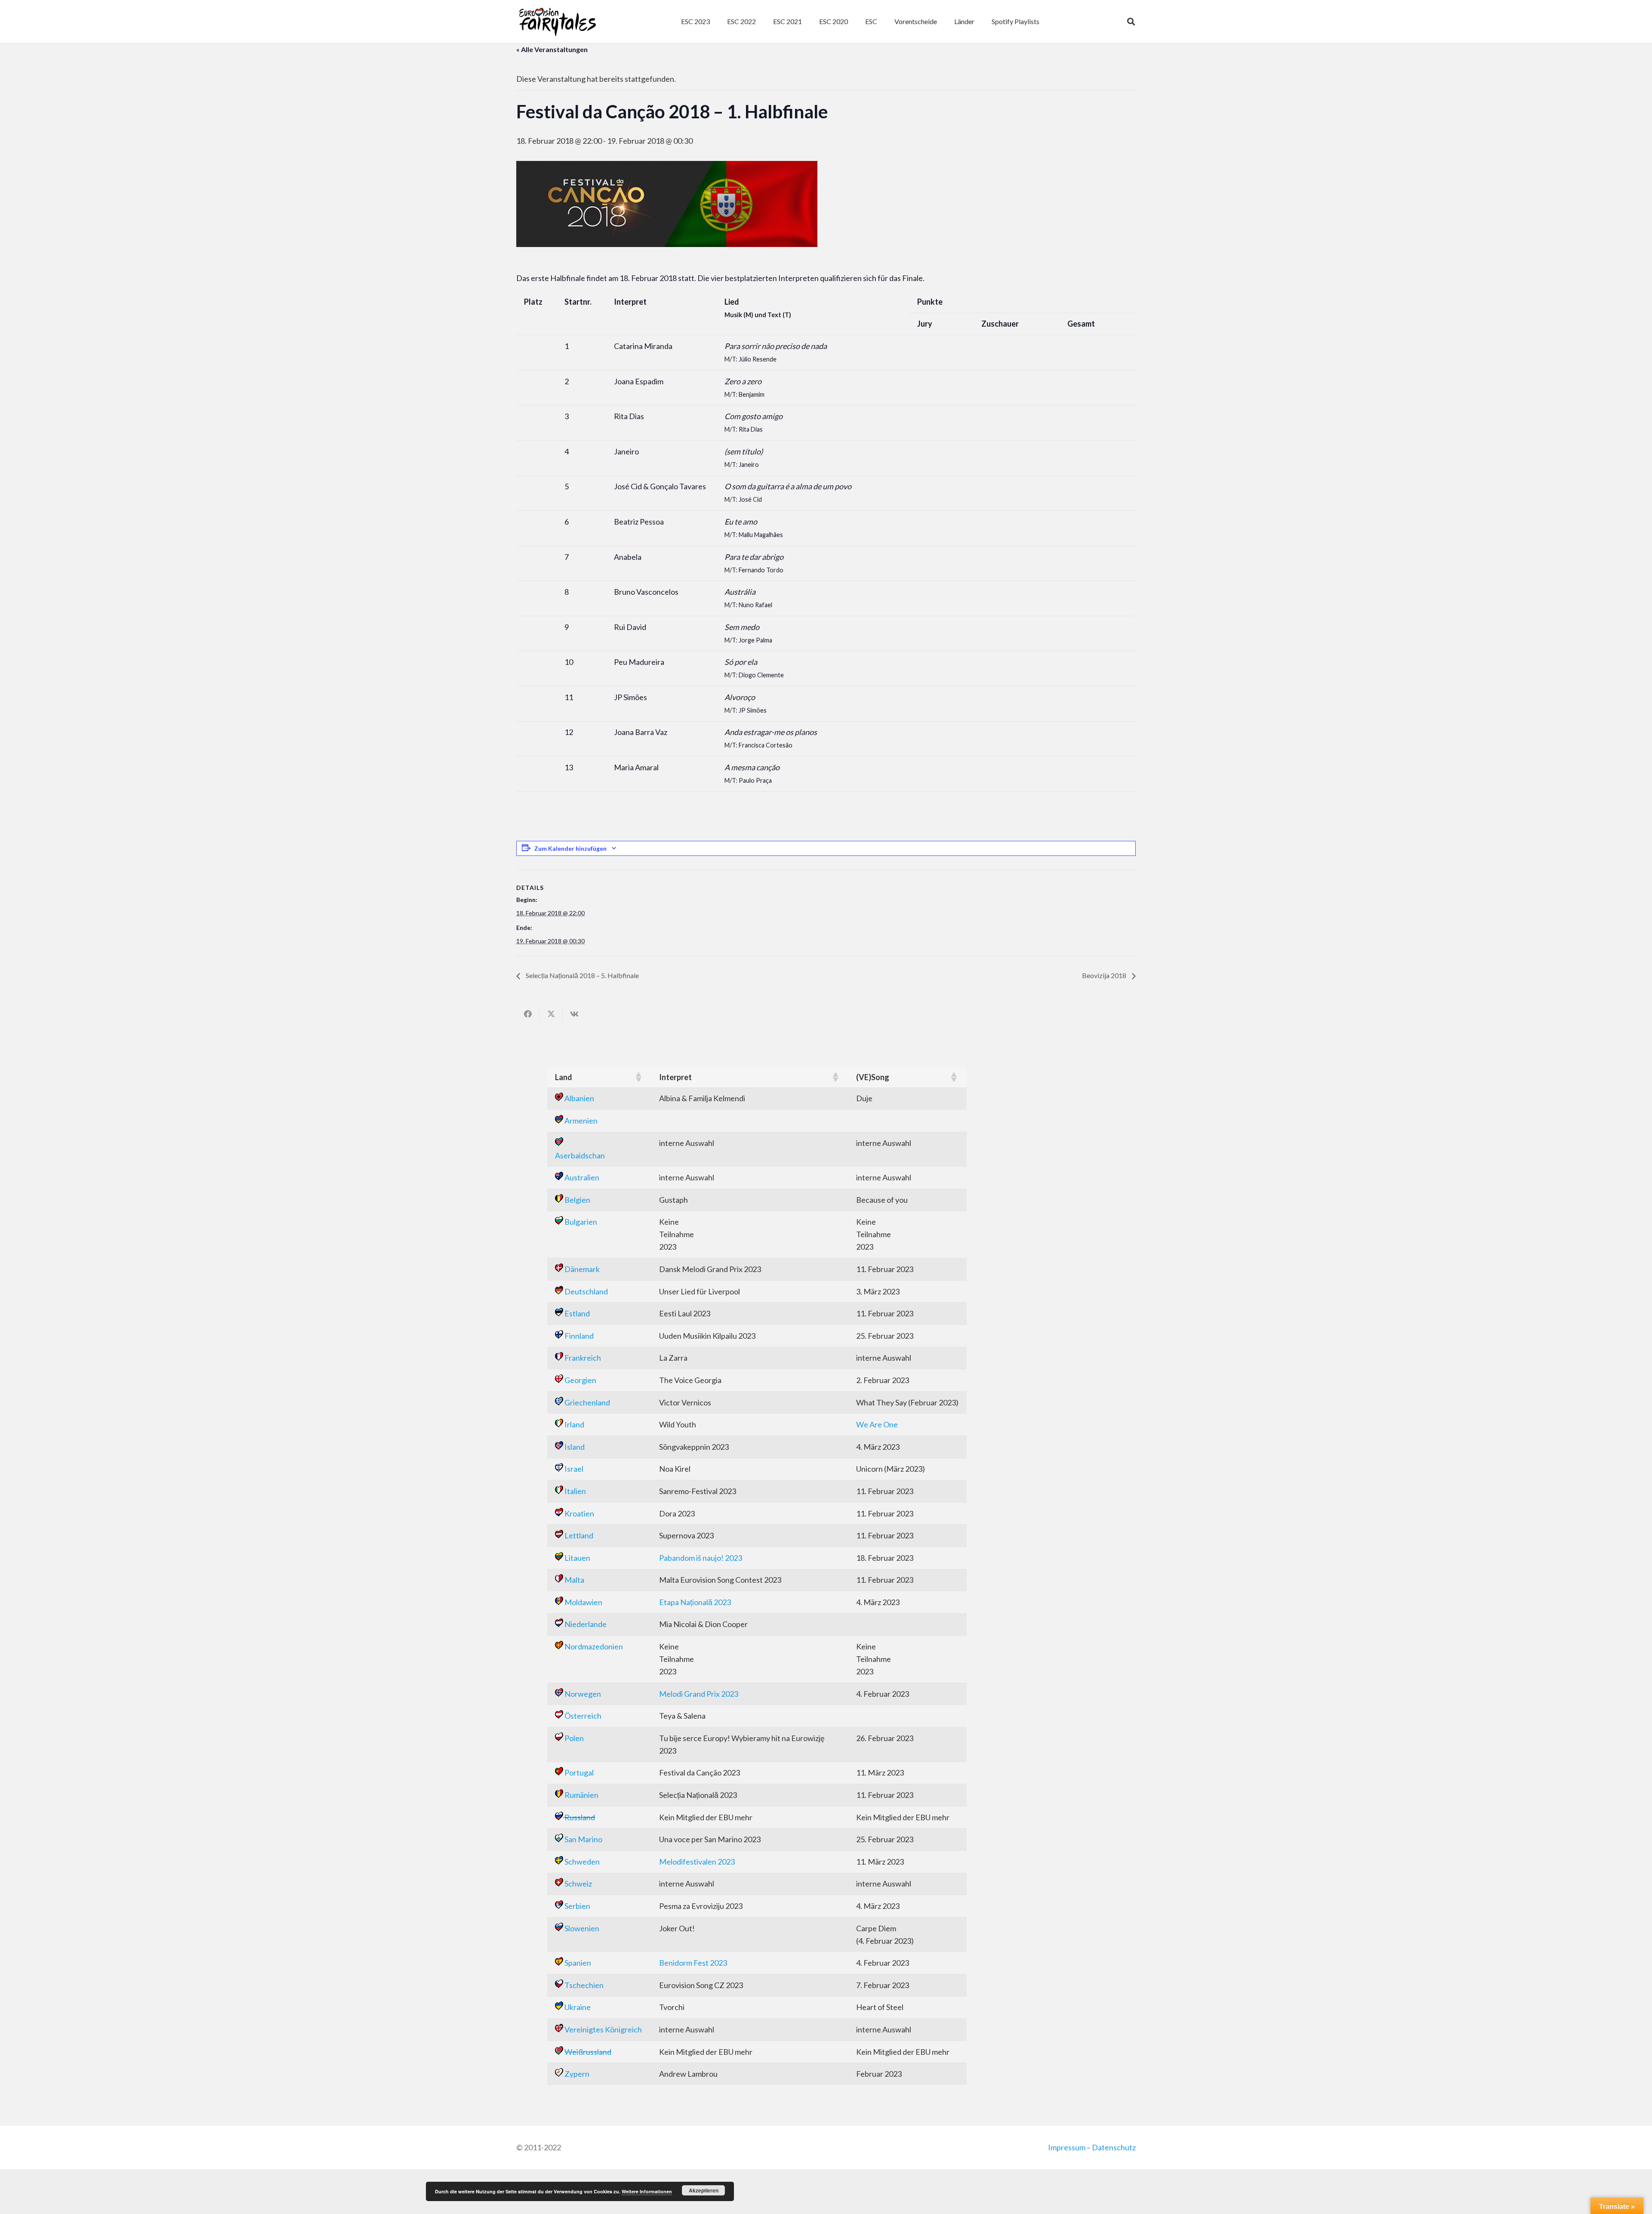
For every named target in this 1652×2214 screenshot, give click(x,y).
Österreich (583, 1716)
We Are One (877, 1424)
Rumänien (581, 1795)
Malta (574, 1580)
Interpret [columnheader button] (630, 302)
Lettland (579, 1535)
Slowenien (582, 1928)
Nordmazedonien (594, 1646)
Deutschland (586, 1291)
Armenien (581, 1121)
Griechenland (587, 1402)
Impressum (1067, 2147)
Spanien (578, 1963)
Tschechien (584, 1985)
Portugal (579, 1772)
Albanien (579, 1098)
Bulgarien (581, 1222)
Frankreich (583, 1358)
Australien (582, 1177)
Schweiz (578, 1884)
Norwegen (583, 1694)
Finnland (579, 1336)
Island (575, 1447)
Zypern (577, 2074)
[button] (881, 22)
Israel (574, 1469)
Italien (575, 1491)
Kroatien (579, 1513)
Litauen (577, 1558)
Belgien (577, 1200)
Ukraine (578, 2007)
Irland (574, 1424)
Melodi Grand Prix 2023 (699, 1694)
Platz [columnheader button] (533, 302)
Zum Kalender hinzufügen (570, 848)
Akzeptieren (704, 2190)
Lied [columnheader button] (758, 308)
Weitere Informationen (647, 2191)
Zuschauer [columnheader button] (1000, 324)
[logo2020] (557, 22)
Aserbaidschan (580, 1155)
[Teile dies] (528, 1014)
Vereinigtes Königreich (603, 2029)
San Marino (583, 1839)
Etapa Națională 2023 (695, 1602)
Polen (574, 1738)
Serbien (577, 1906)
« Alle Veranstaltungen (552, 49)
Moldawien (583, 1602)
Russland (580, 1817)
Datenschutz (1114, 2147)
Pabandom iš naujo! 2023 (701, 1558)
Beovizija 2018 (1105, 975)
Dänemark (582, 1269)
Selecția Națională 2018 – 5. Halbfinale (582, 975)
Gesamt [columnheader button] (1081, 324)
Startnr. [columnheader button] (578, 302)
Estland (577, 1313)
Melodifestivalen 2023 (697, 1862)
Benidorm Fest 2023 (693, 1963)
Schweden (582, 1862)
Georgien (580, 1380)
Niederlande (586, 1624)
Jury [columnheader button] (925, 324)
